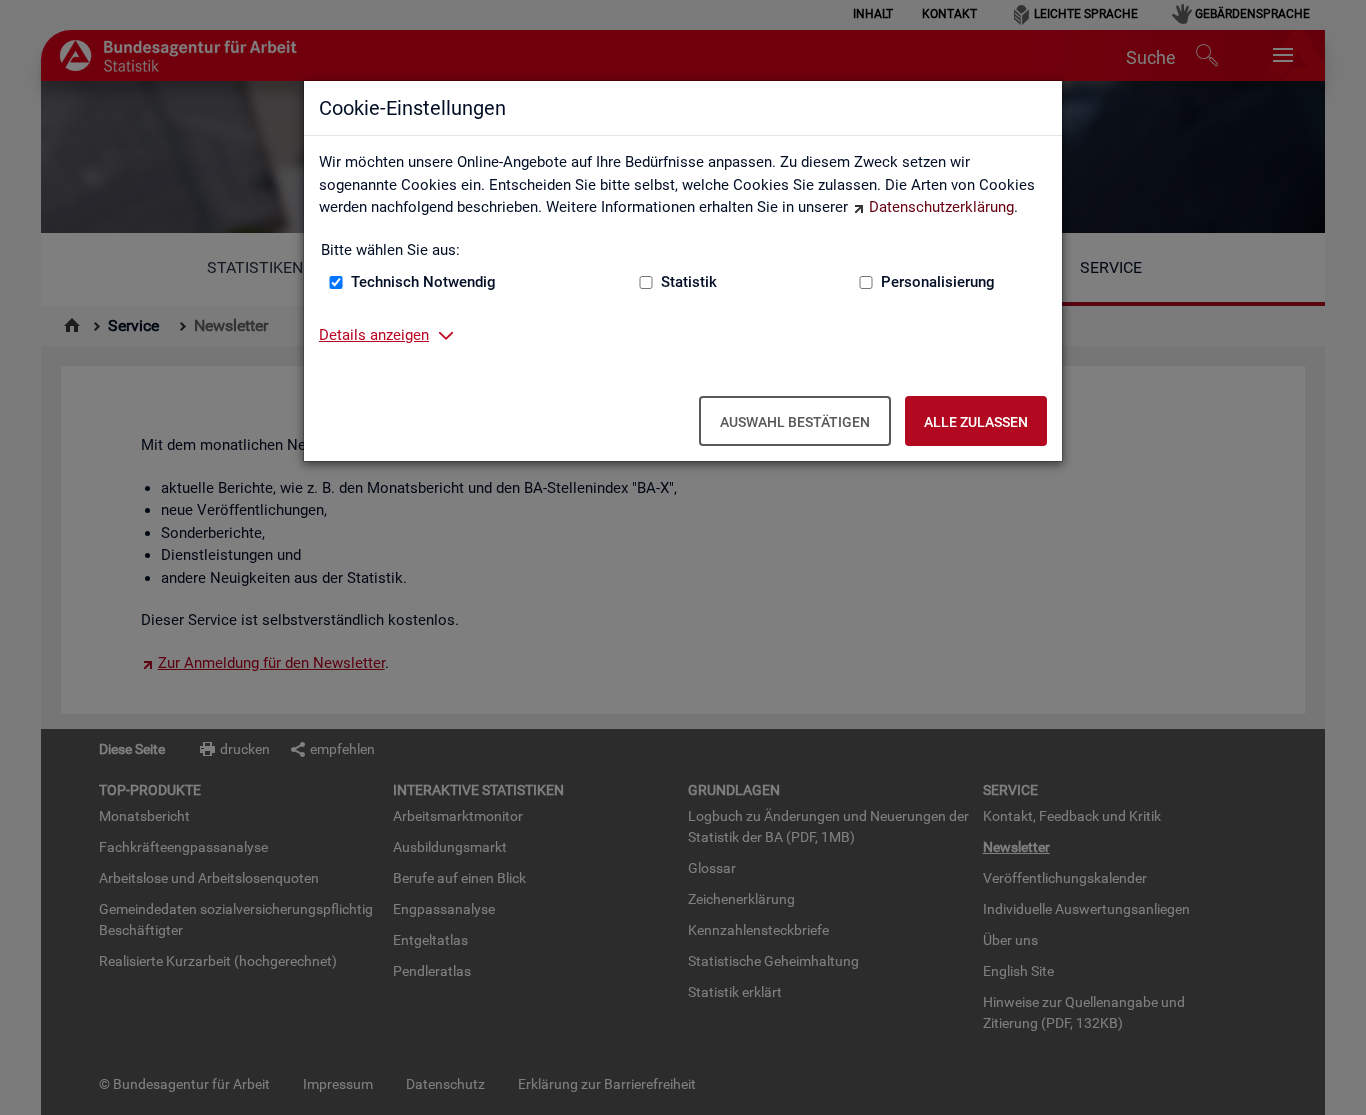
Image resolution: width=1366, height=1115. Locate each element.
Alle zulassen (976, 422)
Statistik (689, 282)
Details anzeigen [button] (374, 335)
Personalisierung (938, 282)
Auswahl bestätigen (795, 422)
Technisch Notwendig (423, 282)
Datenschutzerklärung (941, 207)
